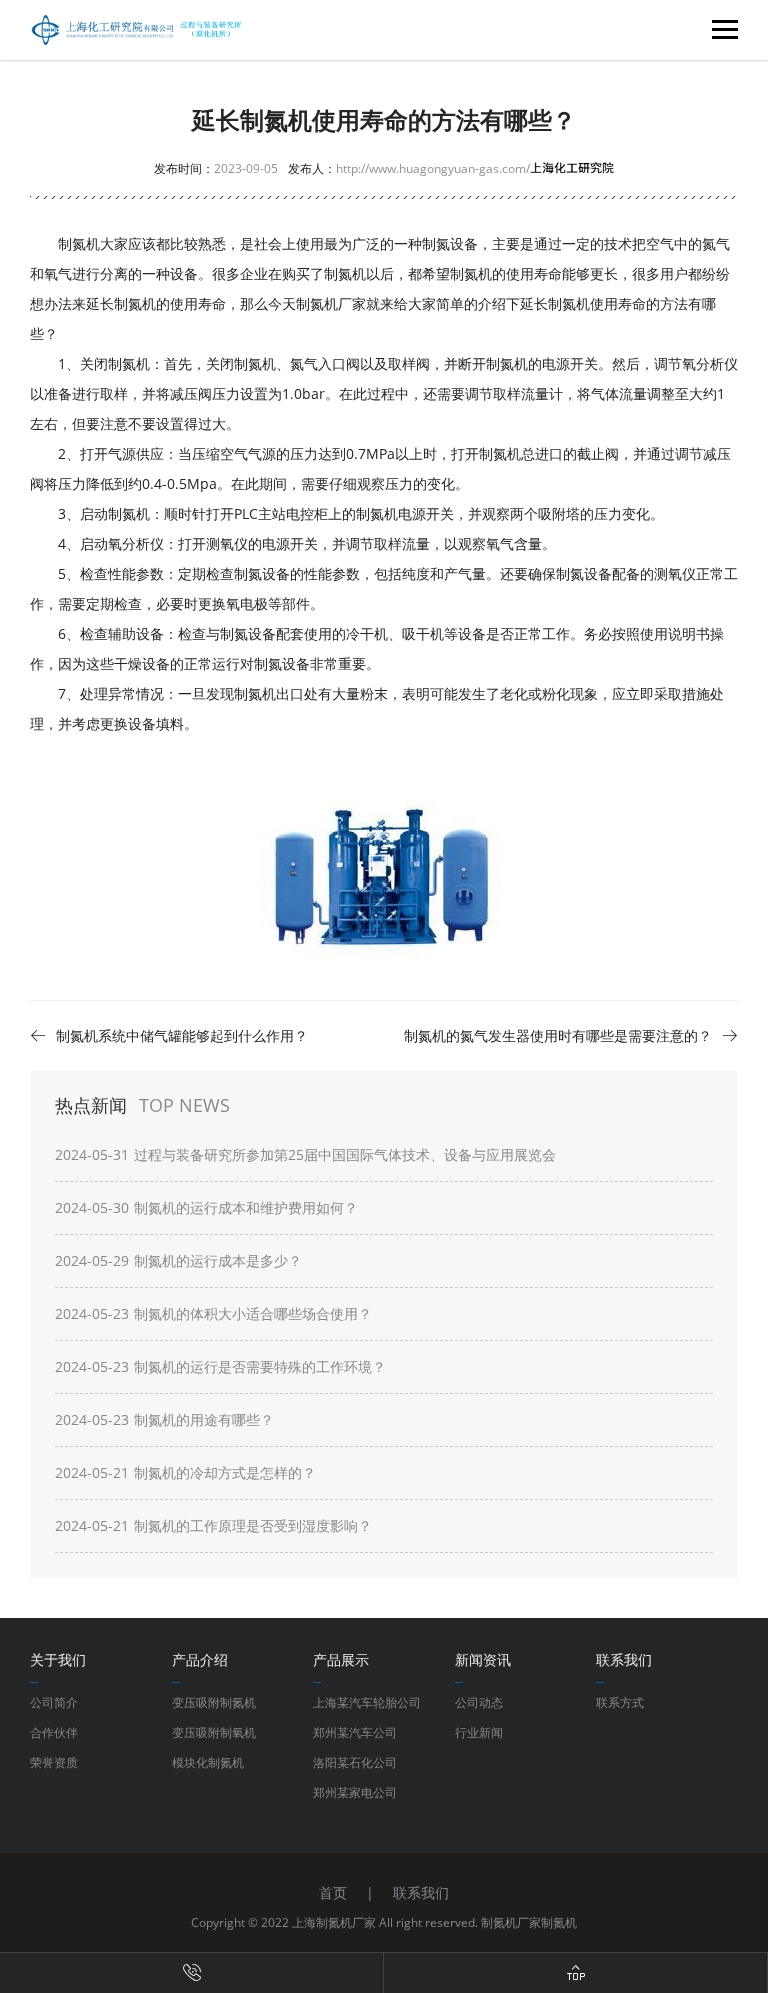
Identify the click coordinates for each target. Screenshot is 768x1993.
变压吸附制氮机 (214, 1702)
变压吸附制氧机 (214, 1732)
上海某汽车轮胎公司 (367, 1702)
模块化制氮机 (208, 1762)
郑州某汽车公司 (355, 1732)
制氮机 (559, 1922)
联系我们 (421, 1892)
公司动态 (479, 1702)
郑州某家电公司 (355, 1792)
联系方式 (620, 1702)
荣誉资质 (54, 1762)
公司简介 (54, 1702)
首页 (333, 1892)
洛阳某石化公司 (355, 1762)
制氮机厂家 (331, 303)
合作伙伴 (54, 1732)
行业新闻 (479, 1732)
